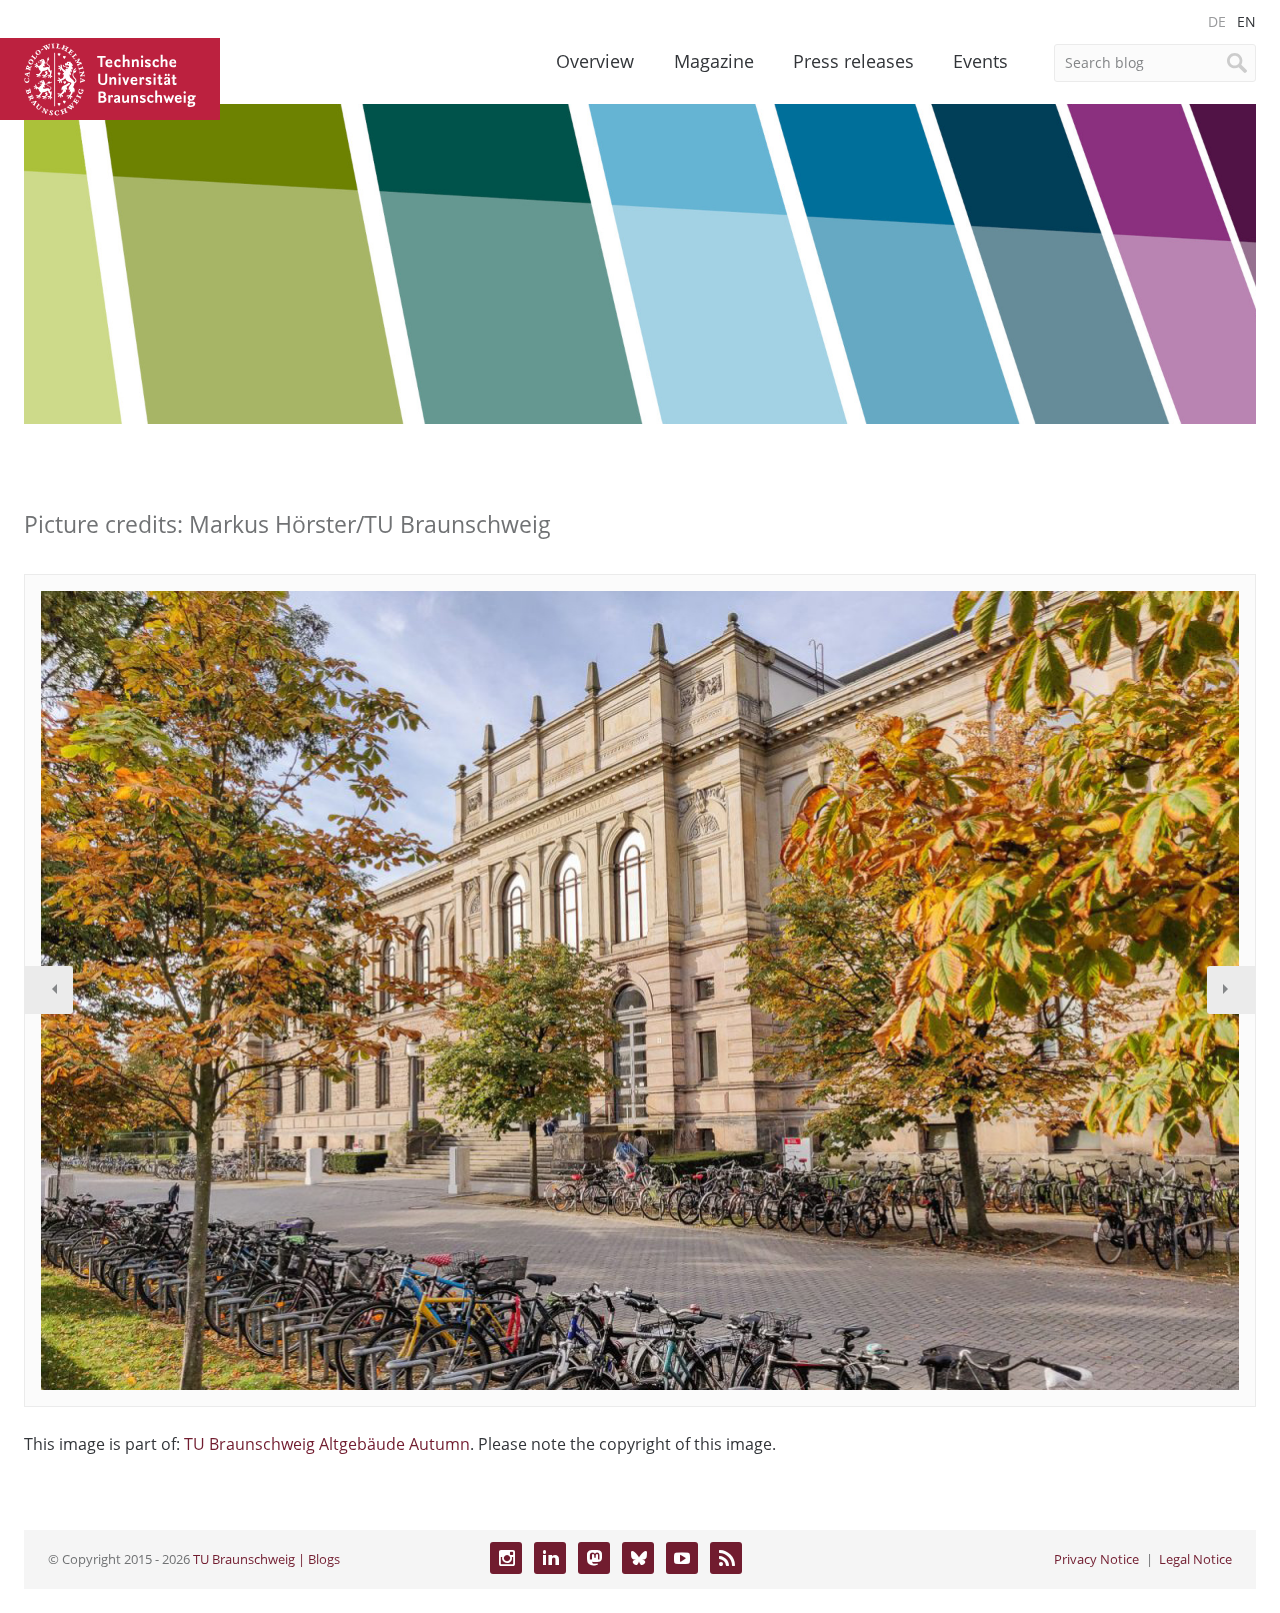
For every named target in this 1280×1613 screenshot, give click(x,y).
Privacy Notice (1096, 1559)
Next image (1231, 990)
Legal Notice (1195, 1559)
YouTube (682, 1558)
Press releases (853, 61)
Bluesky (638, 1558)
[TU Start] (110, 77)
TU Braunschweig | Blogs (266, 1559)
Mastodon (594, 1558)
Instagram (506, 1558)
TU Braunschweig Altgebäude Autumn (327, 1444)
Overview (595, 61)
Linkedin (550, 1558)
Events (980, 61)
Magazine (714, 61)
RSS (726, 1558)
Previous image (49, 990)
